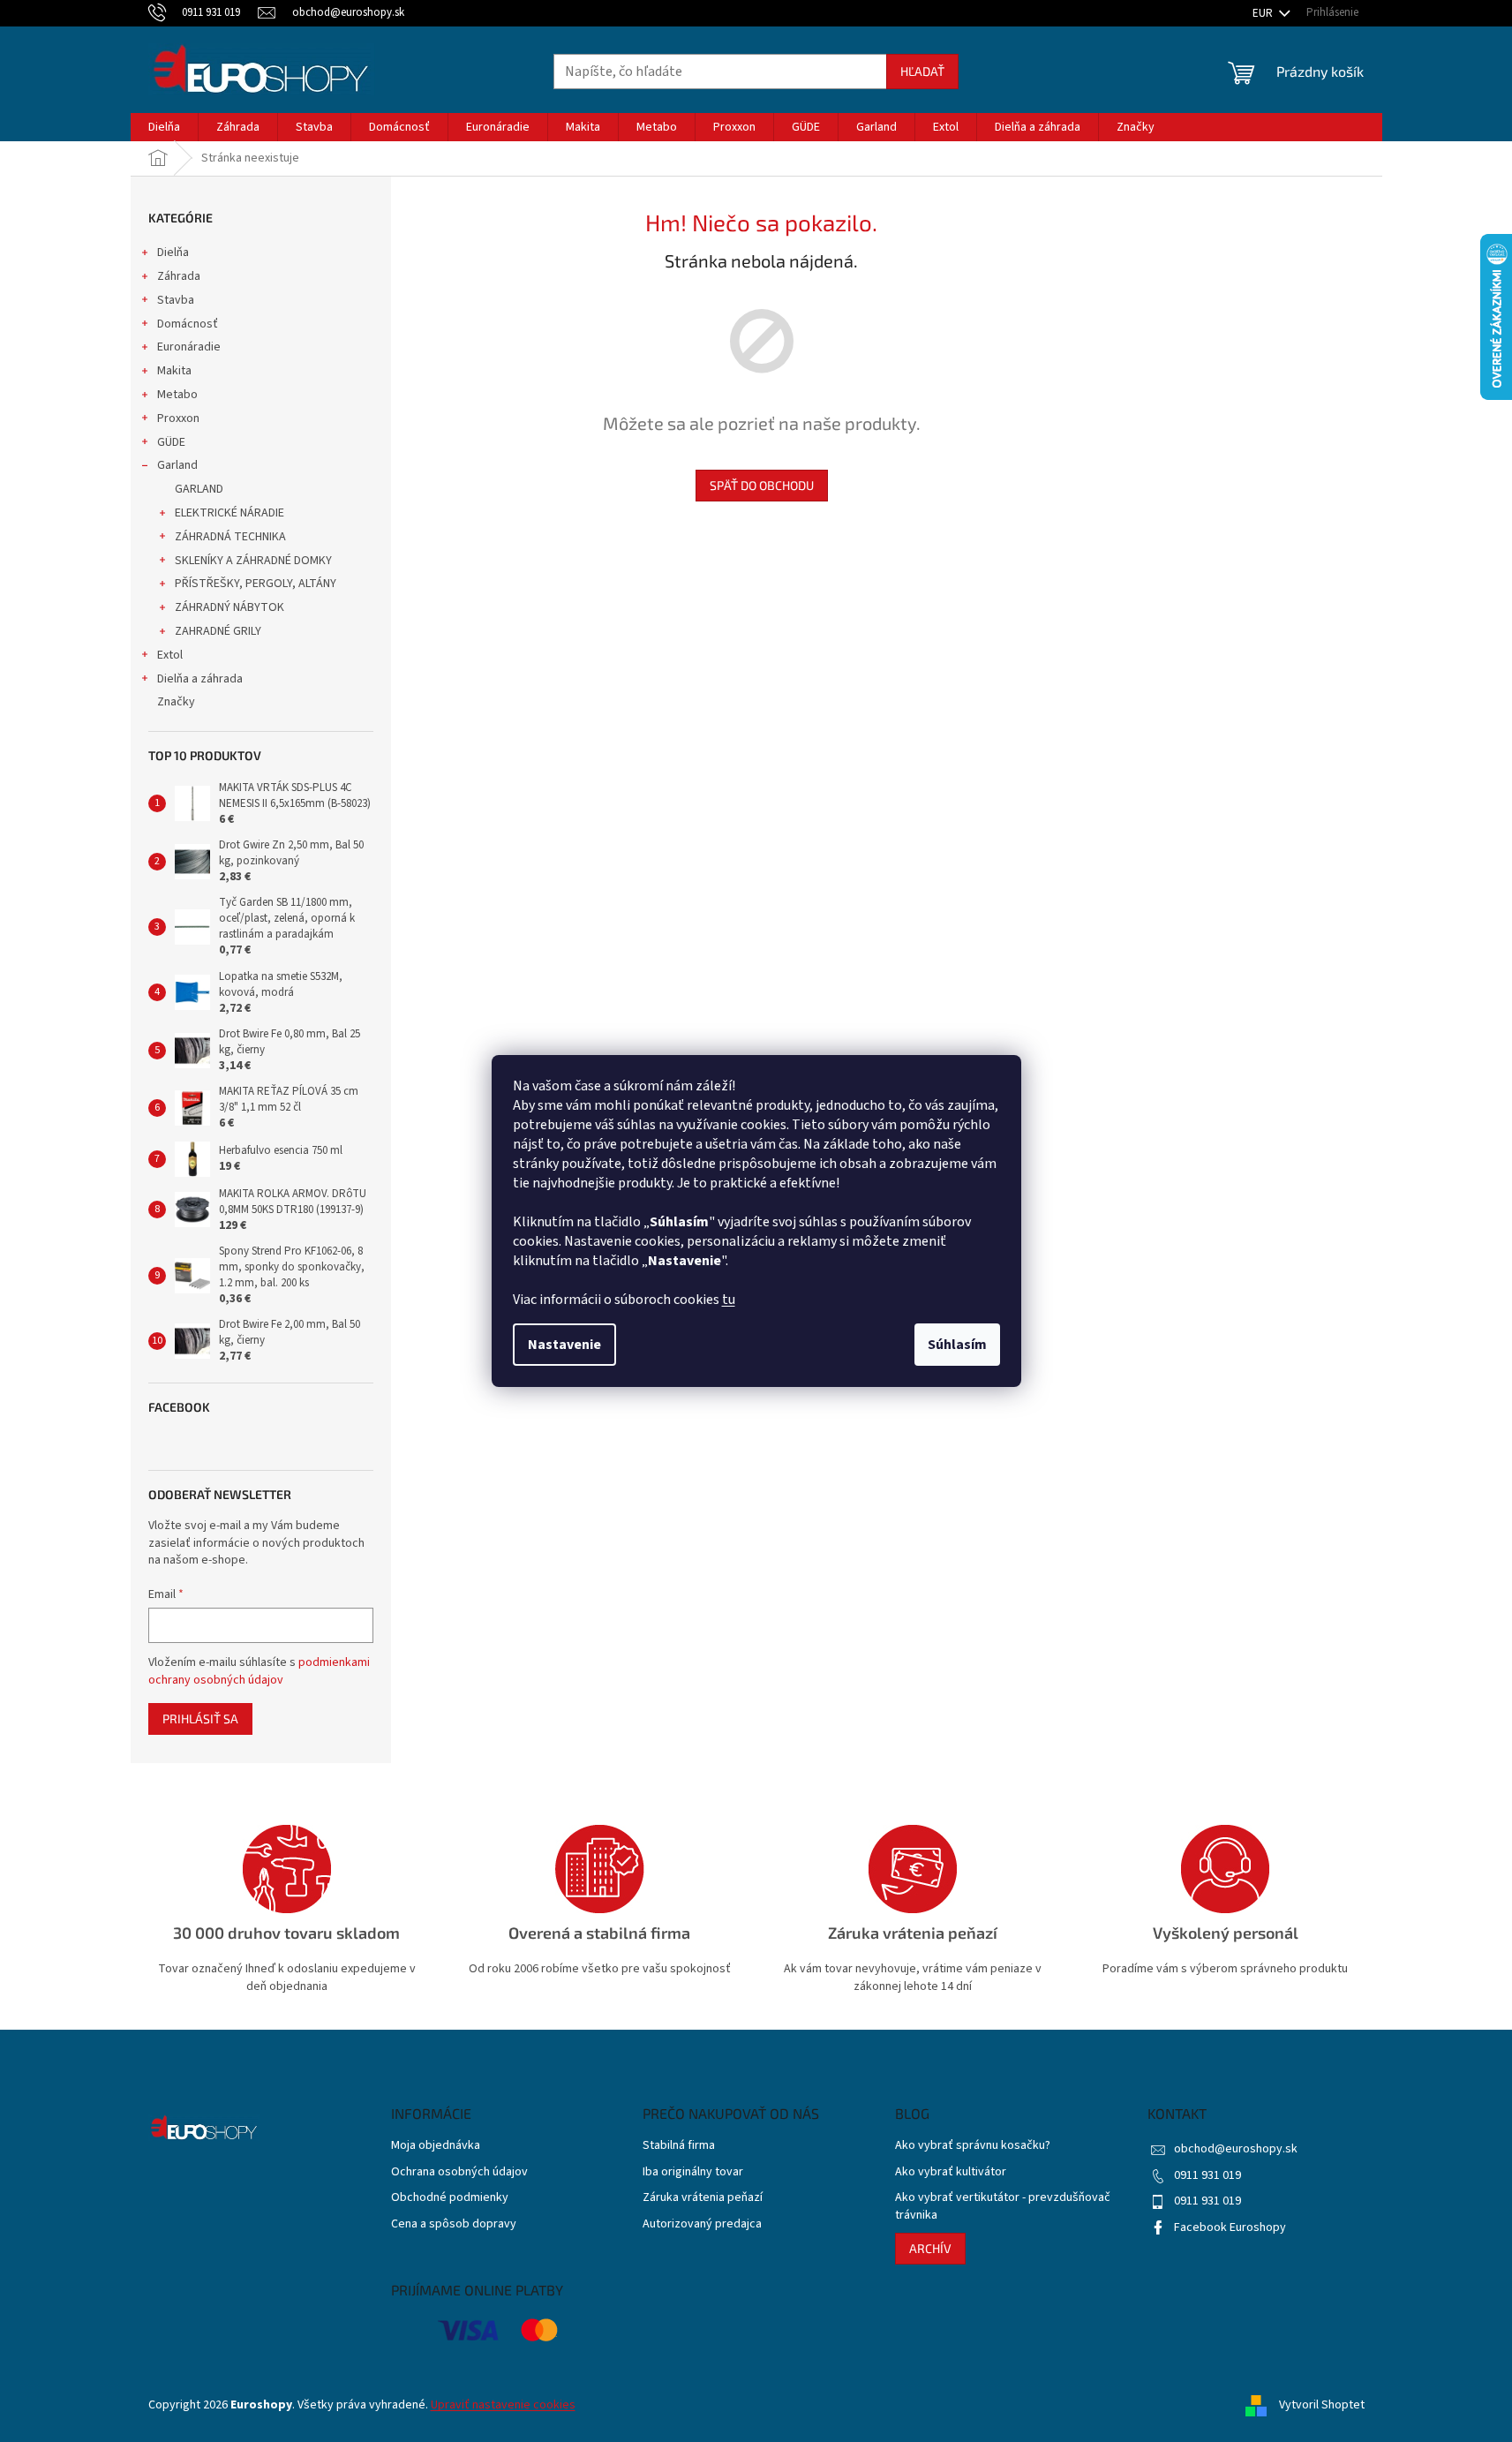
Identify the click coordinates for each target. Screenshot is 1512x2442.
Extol (170, 655)
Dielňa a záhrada (200, 679)
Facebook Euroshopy (1230, 2227)
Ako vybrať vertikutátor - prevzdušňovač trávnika (1003, 2206)
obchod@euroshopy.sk (1236, 2149)
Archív (930, 2248)
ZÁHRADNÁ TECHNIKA (230, 537)
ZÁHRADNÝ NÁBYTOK (229, 607)
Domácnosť (188, 324)
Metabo (177, 395)
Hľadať (922, 71)
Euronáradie (189, 347)
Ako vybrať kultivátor (951, 2172)
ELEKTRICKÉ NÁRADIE (229, 513)
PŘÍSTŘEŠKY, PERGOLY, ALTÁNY (256, 584)
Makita (174, 371)
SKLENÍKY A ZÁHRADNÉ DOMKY (253, 561)
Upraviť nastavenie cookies (503, 2405)
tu (729, 1300)
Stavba (176, 300)
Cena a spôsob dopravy (454, 2224)
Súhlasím (957, 1345)
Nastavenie (564, 1345)
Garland (177, 465)
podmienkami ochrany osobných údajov (259, 1671)
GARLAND (199, 489)
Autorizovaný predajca (702, 2224)
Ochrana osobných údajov (459, 2172)
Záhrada (179, 276)
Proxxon (178, 418)
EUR (1264, 13)
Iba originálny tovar (693, 2172)
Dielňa (173, 252)
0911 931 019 (1207, 2175)
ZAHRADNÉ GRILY (218, 631)
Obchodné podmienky (450, 2198)
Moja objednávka (436, 2146)
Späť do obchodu (762, 485)
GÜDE (171, 442)
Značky (176, 702)
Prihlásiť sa (200, 1718)
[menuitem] (164, 127)
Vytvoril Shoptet (1322, 2405)
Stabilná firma (679, 2146)
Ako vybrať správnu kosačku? (973, 2146)
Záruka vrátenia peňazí (703, 2198)
